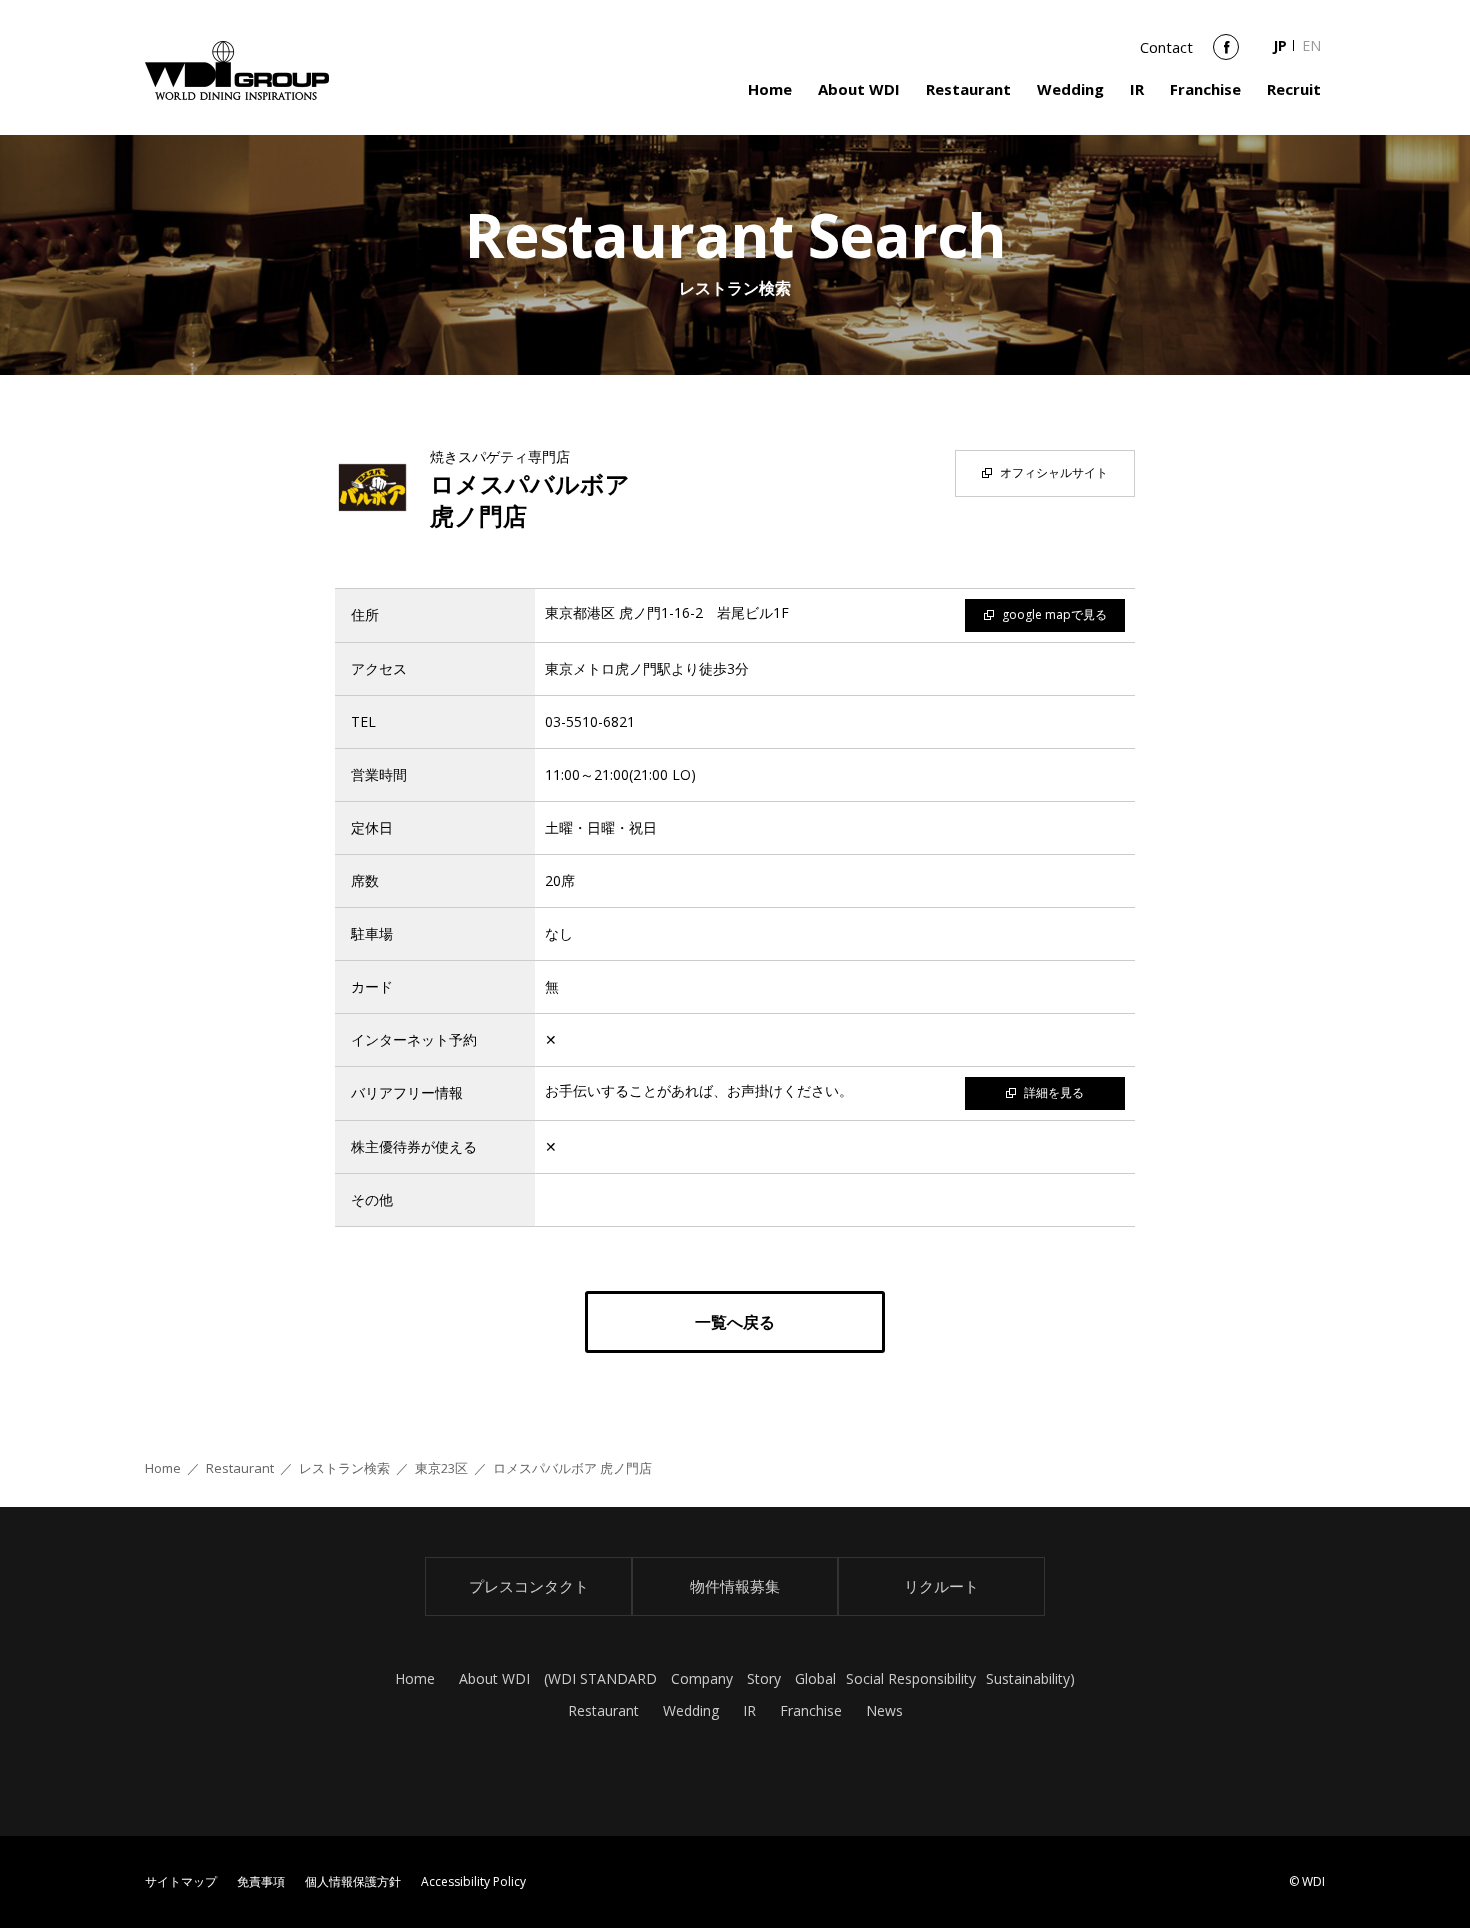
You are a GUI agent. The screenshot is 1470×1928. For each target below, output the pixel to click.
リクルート (941, 1586)
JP (1280, 45)
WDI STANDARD (602, 1678)
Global (815, 1678)
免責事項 (261, 1881)
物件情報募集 (735, 1586)
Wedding (1070, 89)
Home (770, 89)
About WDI (859, 89)
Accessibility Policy (473, 1881)
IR (1137, 89)
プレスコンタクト (529, 1586)
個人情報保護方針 (353, 1881)
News (884, 1710)
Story (764, 1678)
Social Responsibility (911, 1678)
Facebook (1226, 54)
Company (702, 1678)
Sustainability (1028, 1678)
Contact (1166, 47)
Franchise (1205, 89)
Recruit (1294, 89)
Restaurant (968, 89)
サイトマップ (181, 1881)
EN (1311, 45)
